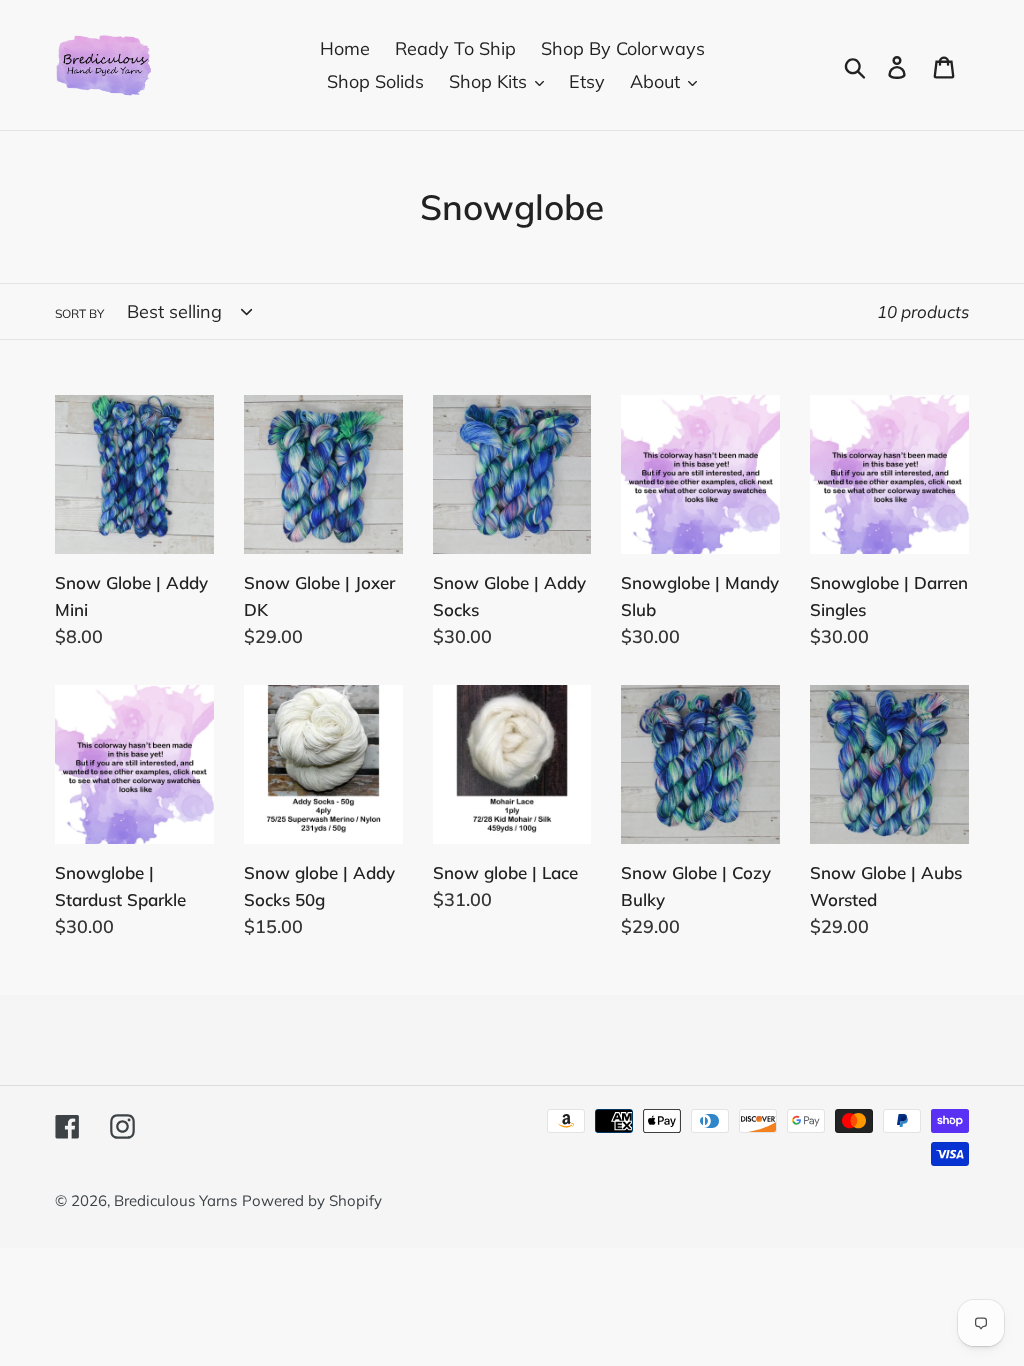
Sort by (79, 313)
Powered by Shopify (312, 1200)
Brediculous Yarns (175, 1200)
